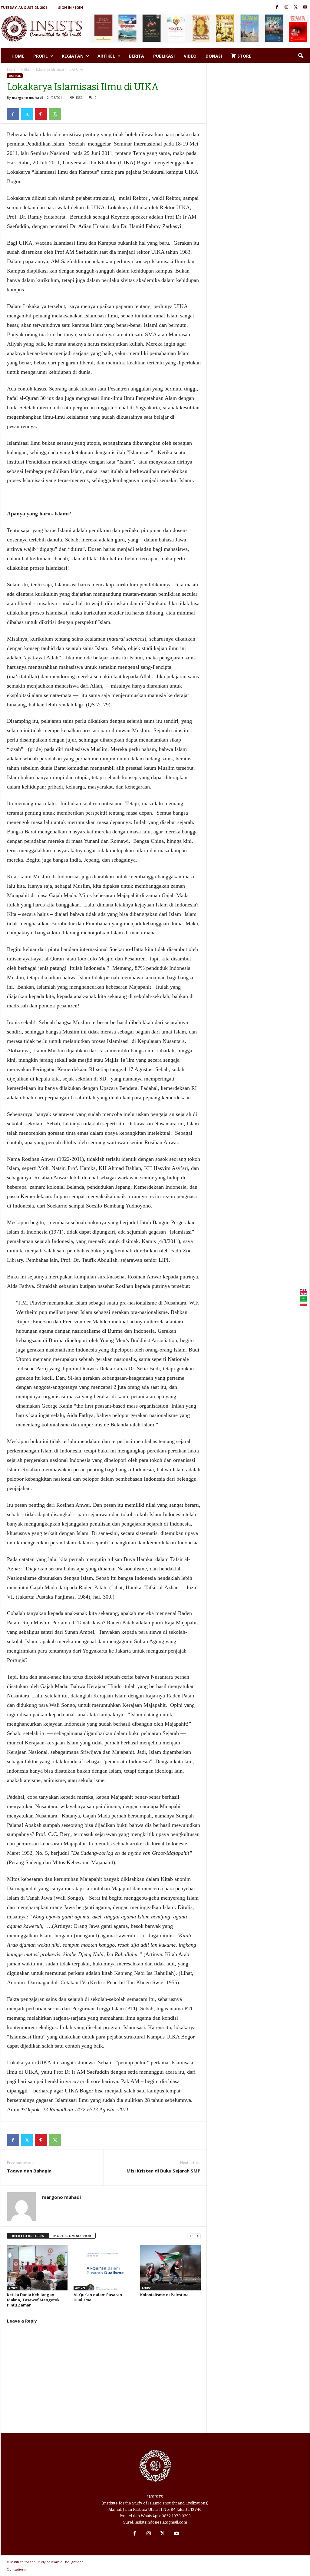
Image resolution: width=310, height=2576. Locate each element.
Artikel (106, 56)
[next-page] (198, 2236)
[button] (301, 56)
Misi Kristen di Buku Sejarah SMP (163, 2171)
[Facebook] (277, 7)
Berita (137, 56)
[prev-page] (190, 2236)
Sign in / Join (71, 7)
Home (18, 56)
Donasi (214, 56)
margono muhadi (27, 97)
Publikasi (164, 56)
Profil (41, 56)
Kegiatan (73, 56)
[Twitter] (296, 7)
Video (190, 56)
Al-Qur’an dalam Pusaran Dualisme (98, 2297)
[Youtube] (305, 7)
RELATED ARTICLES (28, 2236)
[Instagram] (286, 7)
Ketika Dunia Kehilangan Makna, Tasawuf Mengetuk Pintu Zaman (33, 2300)
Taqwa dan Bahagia (29, 2171)
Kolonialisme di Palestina (164, 2295)
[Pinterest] (41, 114)
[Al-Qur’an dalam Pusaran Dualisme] (104, 2268)
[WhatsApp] (55, 114)
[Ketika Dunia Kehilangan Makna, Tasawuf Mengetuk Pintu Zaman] (37, 2268)
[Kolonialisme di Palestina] (170, 2268)
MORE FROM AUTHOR (72, 2236)
